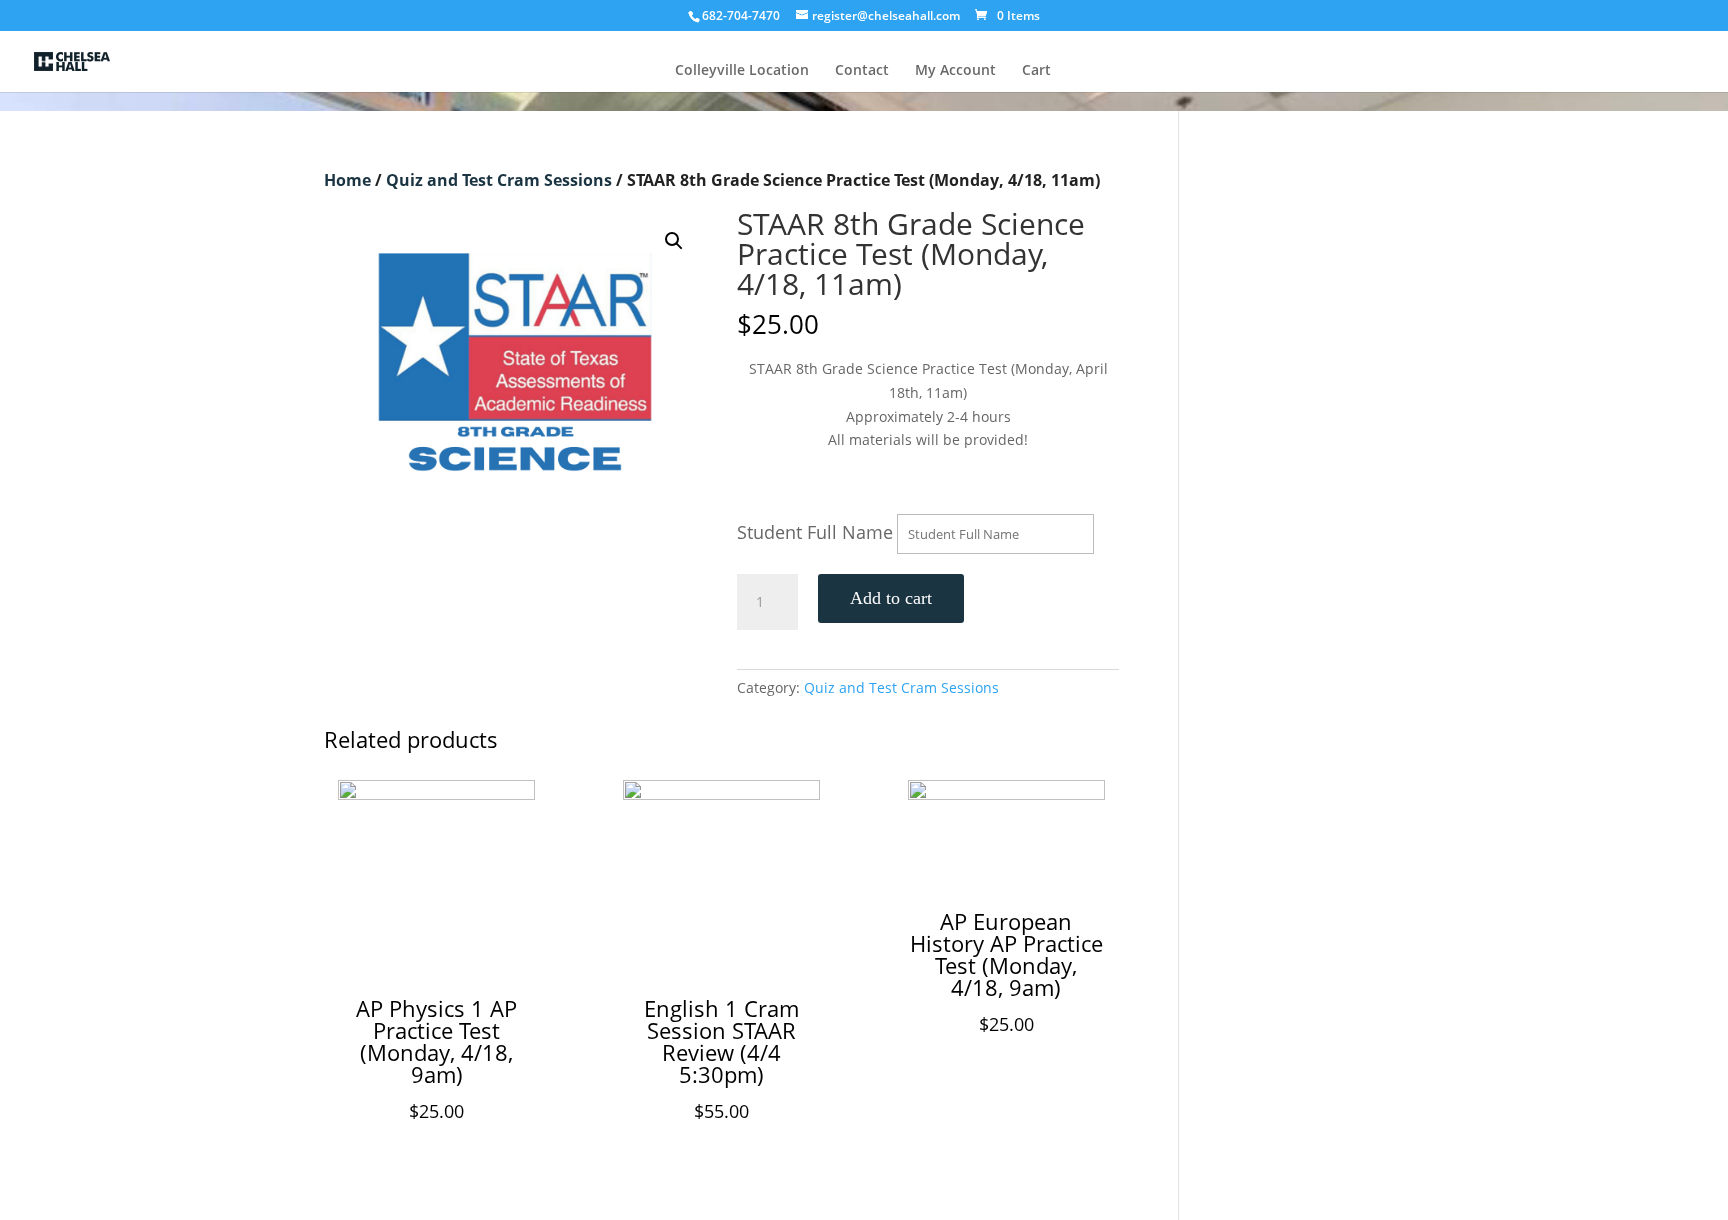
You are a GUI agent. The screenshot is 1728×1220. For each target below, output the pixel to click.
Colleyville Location (742, 71)
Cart (1036, 71)
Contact (862, 71)
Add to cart (891, 598)
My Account (955, 71)
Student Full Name (815, 532)
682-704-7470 (741, 15)
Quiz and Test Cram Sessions (499, 180)
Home (347, 180)
